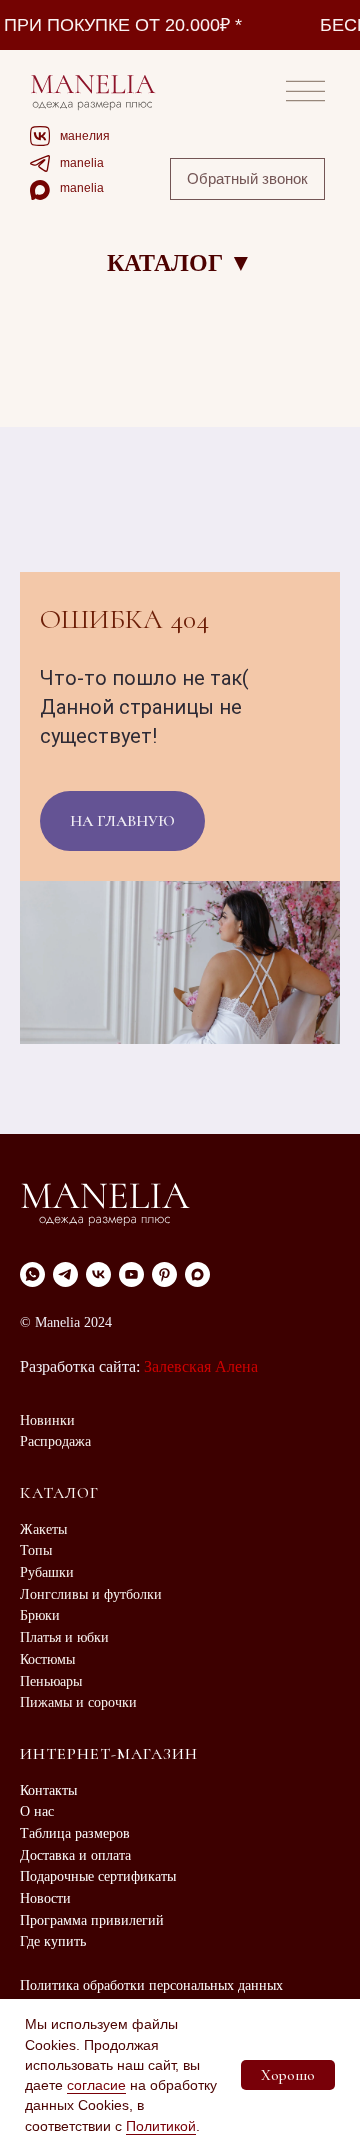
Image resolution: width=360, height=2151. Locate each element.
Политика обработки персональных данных (151, 1985)
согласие (96, 2085)
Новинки (47, 1420)
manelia (82, 163)
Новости (45, 1898)
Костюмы (47, 1659)
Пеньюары (51, 1681)
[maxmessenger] (197, 1274)
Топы (36, 1550)
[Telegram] (65, 1274)
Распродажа (55, 1441)
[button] (247, 179)
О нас (37, 1811)
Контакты (48, 1790)
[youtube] (131, 1274)
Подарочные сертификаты (98, 1876)
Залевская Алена (201, 1366)
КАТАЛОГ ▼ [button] (180, 263)
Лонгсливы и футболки (91, 1594)
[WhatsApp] (32, 1274)
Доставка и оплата (75, 1855)
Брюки (40, 1615)
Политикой (161, 2126)
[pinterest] (164, 1274)
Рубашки (47, 1572)
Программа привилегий (92, 1920)
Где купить (53, 1941)
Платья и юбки (64, 1637)
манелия (85, 136)
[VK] (98, 1274)
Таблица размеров (75, 1833)
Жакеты (43, 1529)
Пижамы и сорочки (78, 1702)
